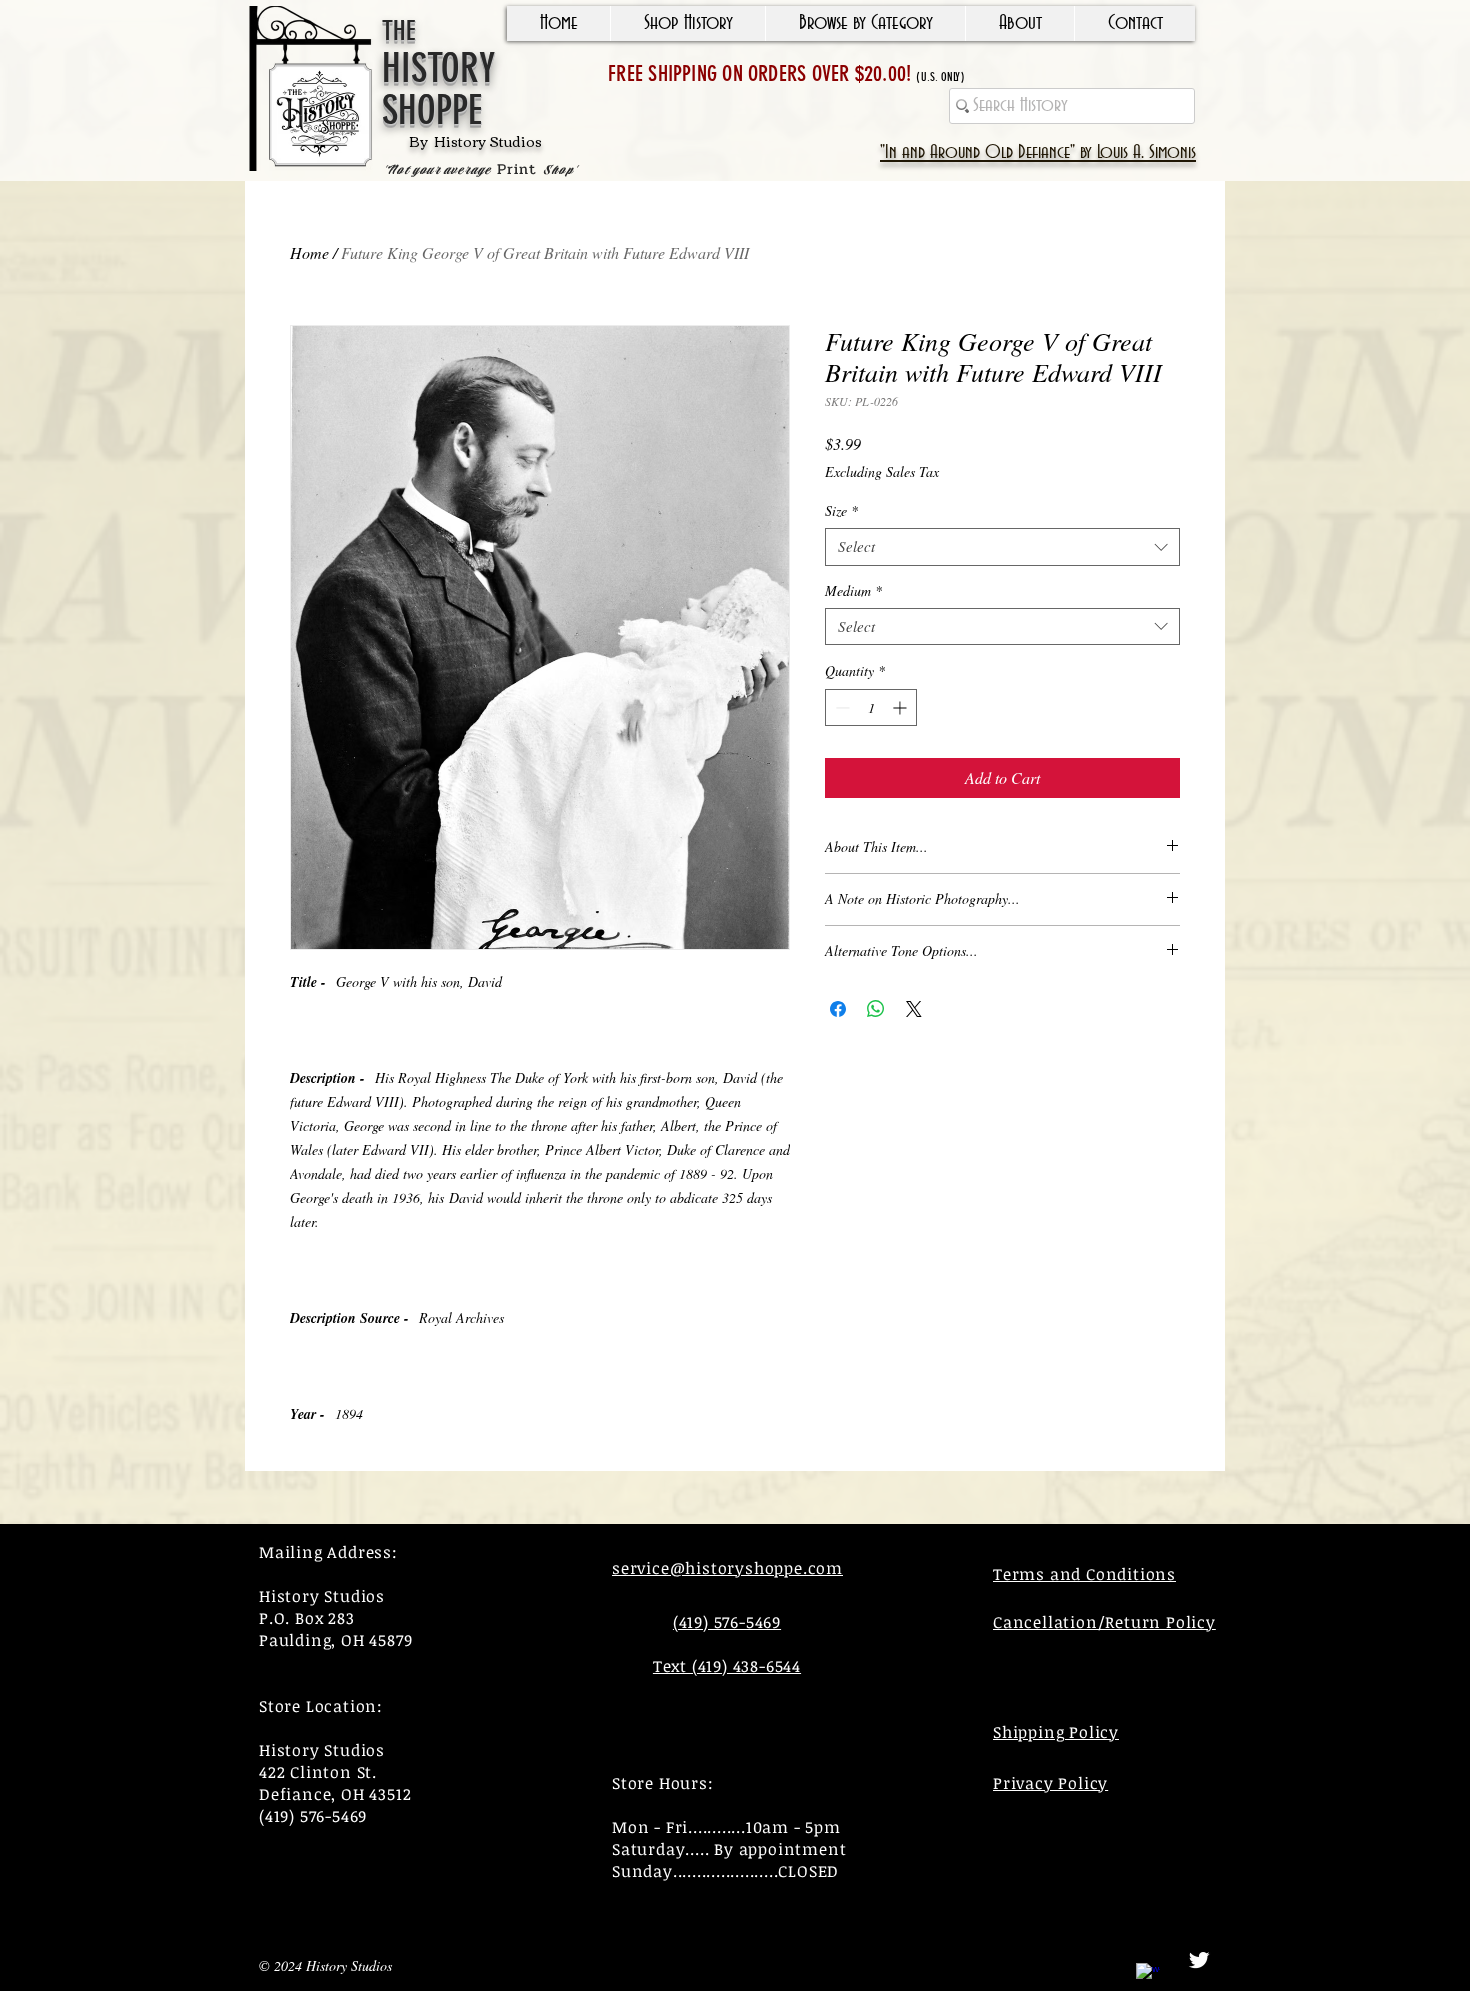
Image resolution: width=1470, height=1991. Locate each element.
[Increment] (901, 707)
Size (841, 511)
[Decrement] (840, 707)
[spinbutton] (871, 707)
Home (309, 252)
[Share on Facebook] (838, 1009)
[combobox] (1002, 547)
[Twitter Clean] (1199, 1960)
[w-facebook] (1148, 1975)
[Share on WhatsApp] (876, 1009)
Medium (853, 591)
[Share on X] (914, 1009)
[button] (687, 23)
